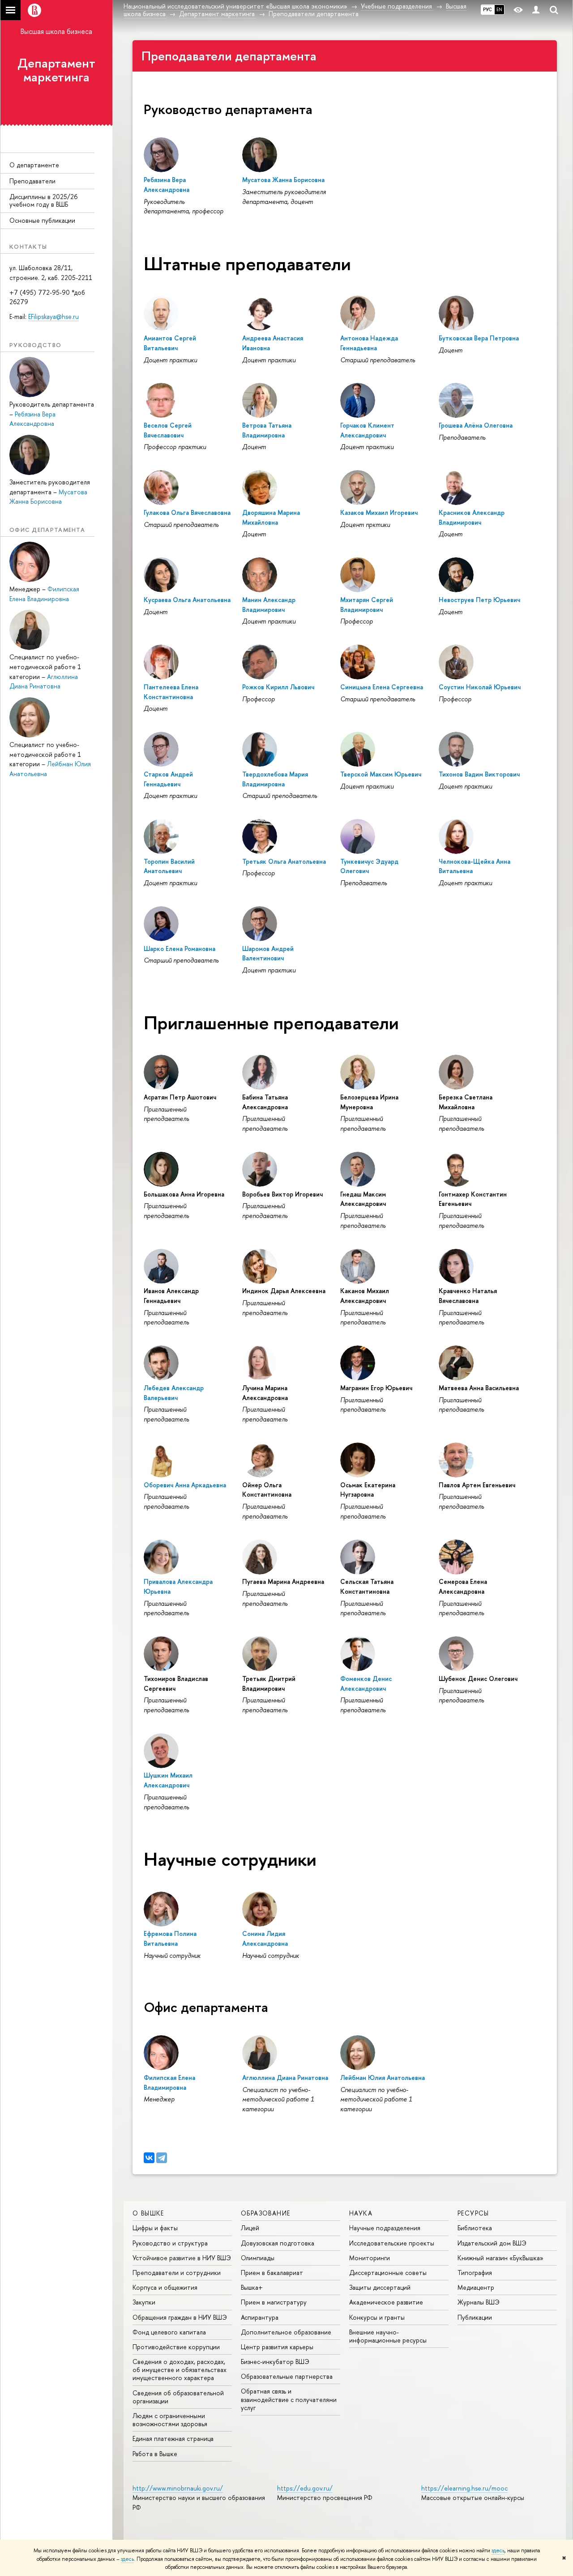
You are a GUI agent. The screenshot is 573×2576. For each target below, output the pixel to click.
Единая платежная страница (173, 2438)
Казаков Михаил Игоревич (379, 512)
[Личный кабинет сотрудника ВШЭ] (536, 10)
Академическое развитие (386, 2302)
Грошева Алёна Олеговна (476, 425)
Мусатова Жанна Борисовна (283, 180)
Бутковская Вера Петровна (479, 338)
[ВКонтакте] (149, 2158)
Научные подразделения (385, 2228)
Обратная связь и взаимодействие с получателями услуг (289, 2399)
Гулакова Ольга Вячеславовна (187, 512)
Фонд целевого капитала (169, 2332)
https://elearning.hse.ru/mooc (464, 2488)
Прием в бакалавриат (272, 2273)
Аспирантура (260, 2317)
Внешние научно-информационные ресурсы (388, 2336)
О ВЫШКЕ (148, 2213)
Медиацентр (476, 2287)
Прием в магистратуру (274, 2302)
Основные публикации (42, 220)
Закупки (144, 2302)
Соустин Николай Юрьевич (480, 687)
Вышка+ (252, 2287)
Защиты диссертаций (380, 2287)
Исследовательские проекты (392, 2243)
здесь (498, 2551)
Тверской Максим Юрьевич (381, 774)
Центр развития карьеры (277, 2347)
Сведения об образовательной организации (178, 2397)
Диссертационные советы (388, 2273)
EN (499, 9)
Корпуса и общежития (165, 2287)
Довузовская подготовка (278, 2243)
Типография (475, 2273)
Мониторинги (370, 2258)
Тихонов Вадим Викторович (479, 774)
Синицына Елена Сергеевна (382, 687)
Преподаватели (32, 181)
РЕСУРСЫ (473, 2213)
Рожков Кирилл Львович (278, 687)
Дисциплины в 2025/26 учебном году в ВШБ (43, 200)
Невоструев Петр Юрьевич (479, 600)
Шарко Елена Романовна (180, 948)
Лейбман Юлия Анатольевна (383, 2077)
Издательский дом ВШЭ (492, 2243)
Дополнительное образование (286, 2332)
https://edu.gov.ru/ (305, 2488)
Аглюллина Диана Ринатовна (285, 2077)
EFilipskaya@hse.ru (53, 316)
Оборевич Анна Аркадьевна (185, 1485)
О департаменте (34, 165)
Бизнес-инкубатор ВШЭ (275, 2362)
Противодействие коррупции (176, 2347)
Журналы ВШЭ (479, 2302)
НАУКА (361, 2213)
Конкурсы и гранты (377, 2317)
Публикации (475, 2317)
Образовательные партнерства (287, 2376)
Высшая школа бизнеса (56, 31)
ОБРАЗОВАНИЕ (265, 2213)
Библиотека (475, 2228)
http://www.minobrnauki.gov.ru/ (178, 2488)
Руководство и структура (170, 2243)
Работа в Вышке (155, 2454)
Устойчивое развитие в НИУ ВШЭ (182, 2258)
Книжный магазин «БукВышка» (500, 2258)
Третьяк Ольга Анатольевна (284, 861)
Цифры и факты (155, 2228)
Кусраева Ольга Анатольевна (187, 600)
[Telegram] (162, 2158)
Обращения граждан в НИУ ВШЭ (180, 2317)
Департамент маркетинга (56, 70)
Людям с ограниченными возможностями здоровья (170, 2420)
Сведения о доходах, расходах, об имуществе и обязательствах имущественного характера (180, 2370)
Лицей (250, 2228)
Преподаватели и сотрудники (177, 2273)
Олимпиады (258, 2258)
